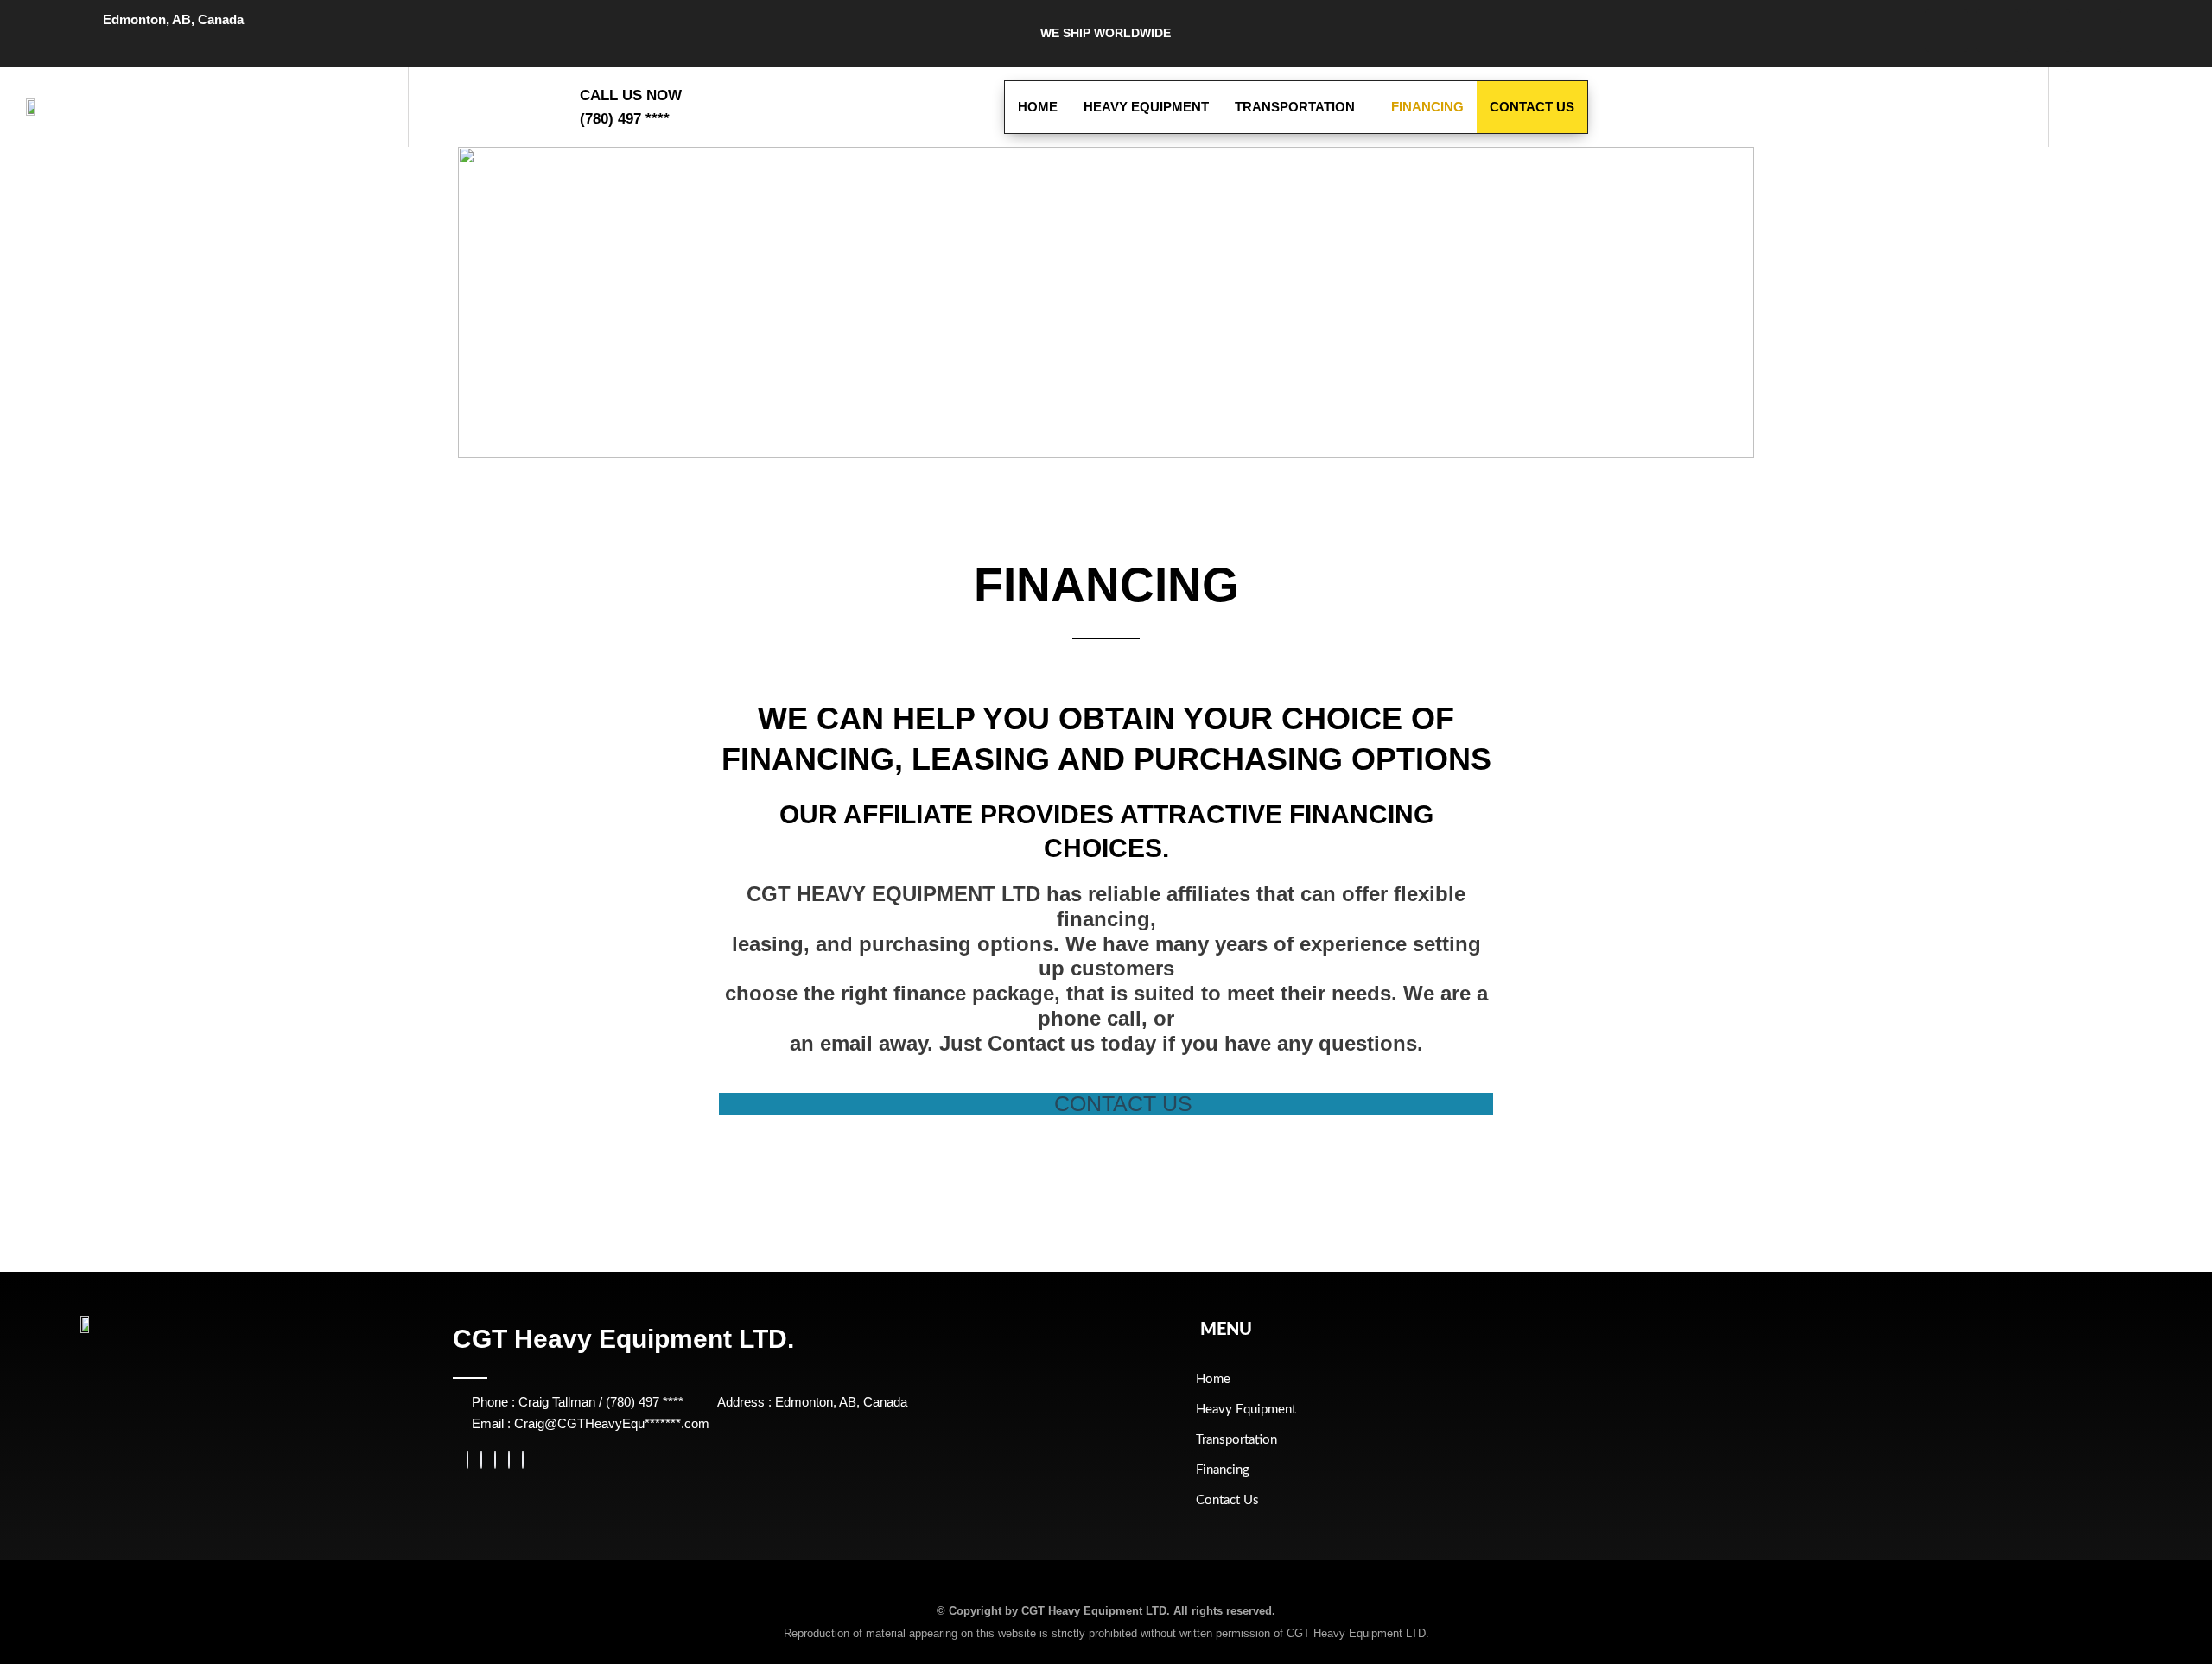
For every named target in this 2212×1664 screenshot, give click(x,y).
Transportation (1295, 107)
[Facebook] (467, 1460)
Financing (1427, 107)
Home (1038, 107)
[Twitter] (481, 1460)
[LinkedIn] (495, 1460)
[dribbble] (509, 1460)
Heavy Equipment (1146, 107)
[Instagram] (523, 1460)
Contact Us (1532, 107)
